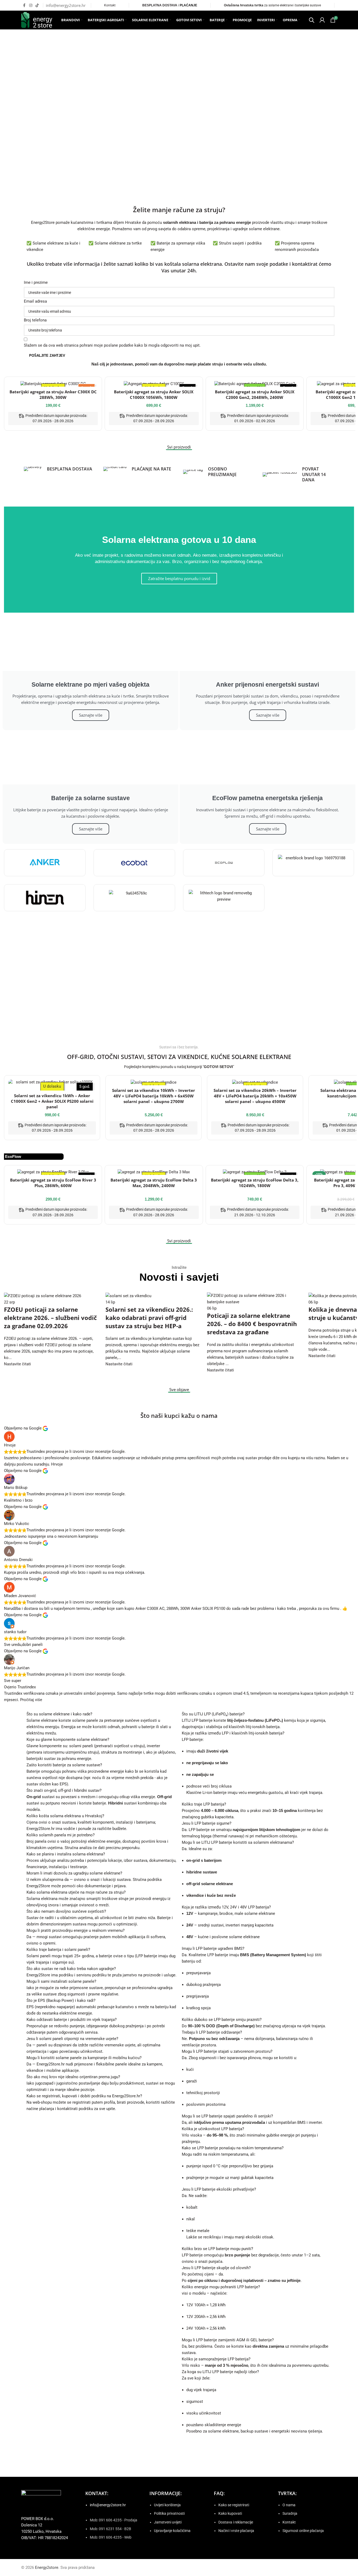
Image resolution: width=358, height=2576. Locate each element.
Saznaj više (53, 1009)
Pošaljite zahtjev (47, 356)
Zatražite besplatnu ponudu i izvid (179, 578)
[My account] (322, 20)
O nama (289, 2505)
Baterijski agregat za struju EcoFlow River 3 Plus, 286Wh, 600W (53, 1183)
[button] (16, 104)
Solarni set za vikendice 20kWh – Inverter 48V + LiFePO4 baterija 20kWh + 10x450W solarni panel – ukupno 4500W (255, 1096)
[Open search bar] (312, 20)
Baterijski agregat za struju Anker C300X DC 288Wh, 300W (53, 395)
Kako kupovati (230, 2513)
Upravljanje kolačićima (172, 2531)
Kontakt (110, 5)
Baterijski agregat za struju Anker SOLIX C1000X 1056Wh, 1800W (154, 395)
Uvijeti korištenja (167, 2505)
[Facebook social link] (24, 5)
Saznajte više (91, 715)
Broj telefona (35, 320)
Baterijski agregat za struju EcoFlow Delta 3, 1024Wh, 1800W (255, 1183)
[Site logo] (37, 20)
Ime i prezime (36, 282)
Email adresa (35, 301)
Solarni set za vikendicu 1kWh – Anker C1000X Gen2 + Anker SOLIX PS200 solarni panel (52, 1101)
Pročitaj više (31, 1700)
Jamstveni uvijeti (168, 2522)
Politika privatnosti (169, 2513)
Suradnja (290, 2513)
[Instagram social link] (31, 5)
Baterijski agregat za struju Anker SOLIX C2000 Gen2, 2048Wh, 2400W (255, 395)
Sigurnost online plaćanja (303, 2531)
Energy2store (47, 2568)
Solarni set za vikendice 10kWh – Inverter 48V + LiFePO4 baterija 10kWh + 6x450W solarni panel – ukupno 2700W (154, 1096)
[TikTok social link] (37, 5)
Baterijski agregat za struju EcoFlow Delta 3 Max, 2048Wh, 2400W (154, 1183)
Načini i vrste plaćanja (236, 2531)
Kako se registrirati (234, 2505)
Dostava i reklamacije (236, 2522)
